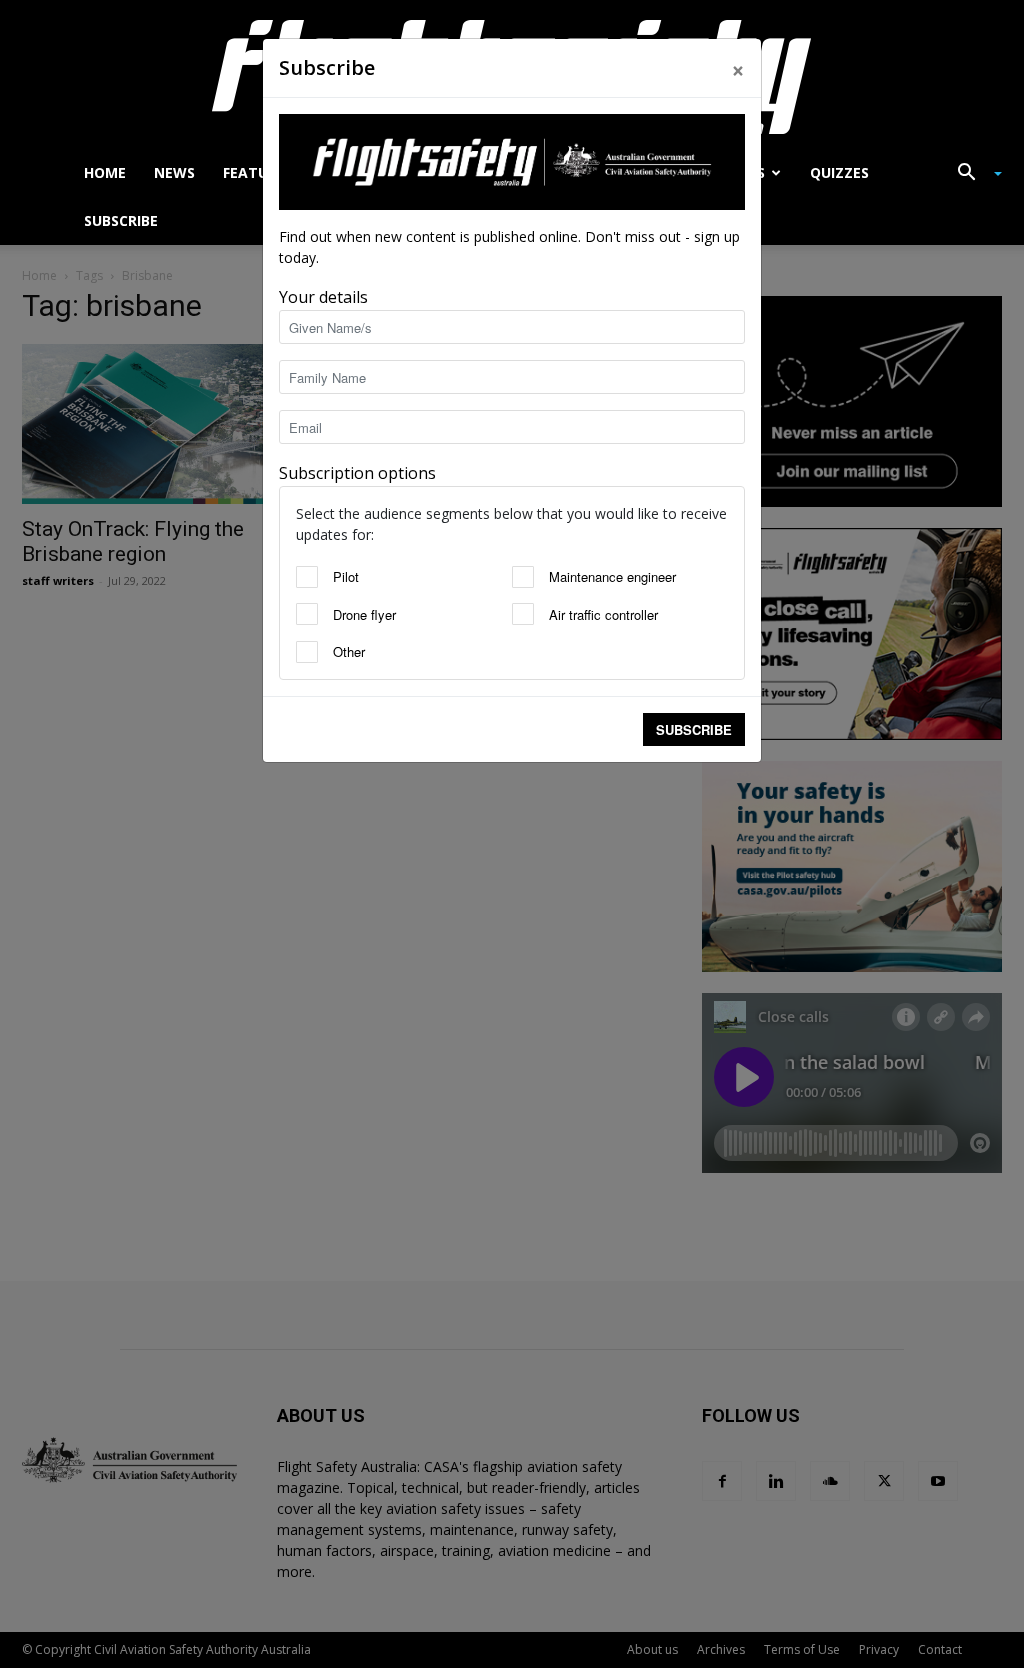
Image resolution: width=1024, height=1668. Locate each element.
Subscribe (694, 729)
